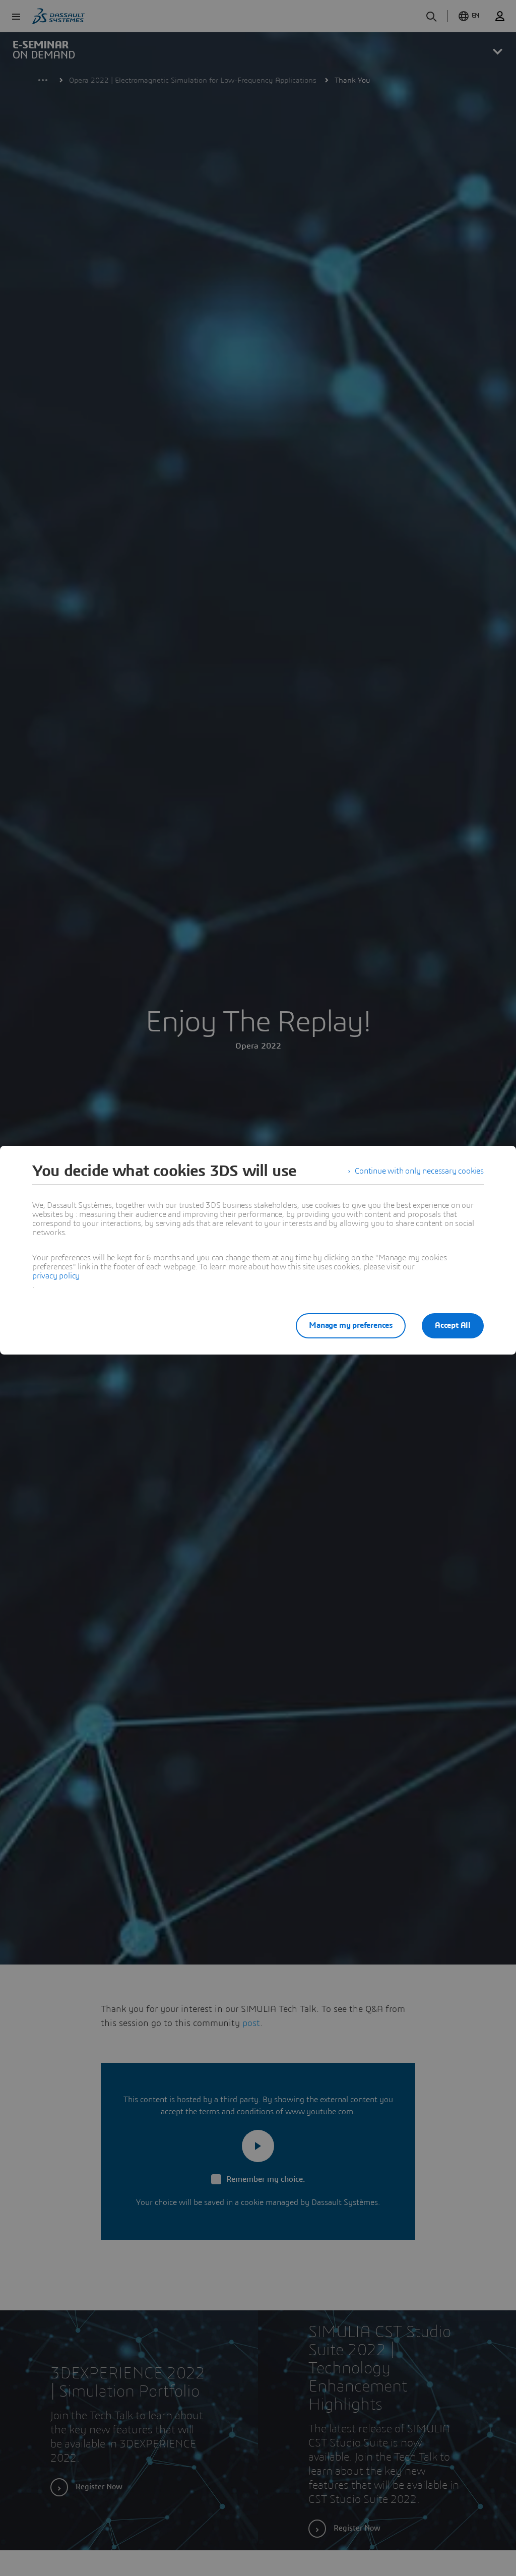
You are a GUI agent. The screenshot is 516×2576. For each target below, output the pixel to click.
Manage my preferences (351, 1325)
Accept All (453, 1325)
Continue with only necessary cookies (419, 1171)
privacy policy (56, 1276)
